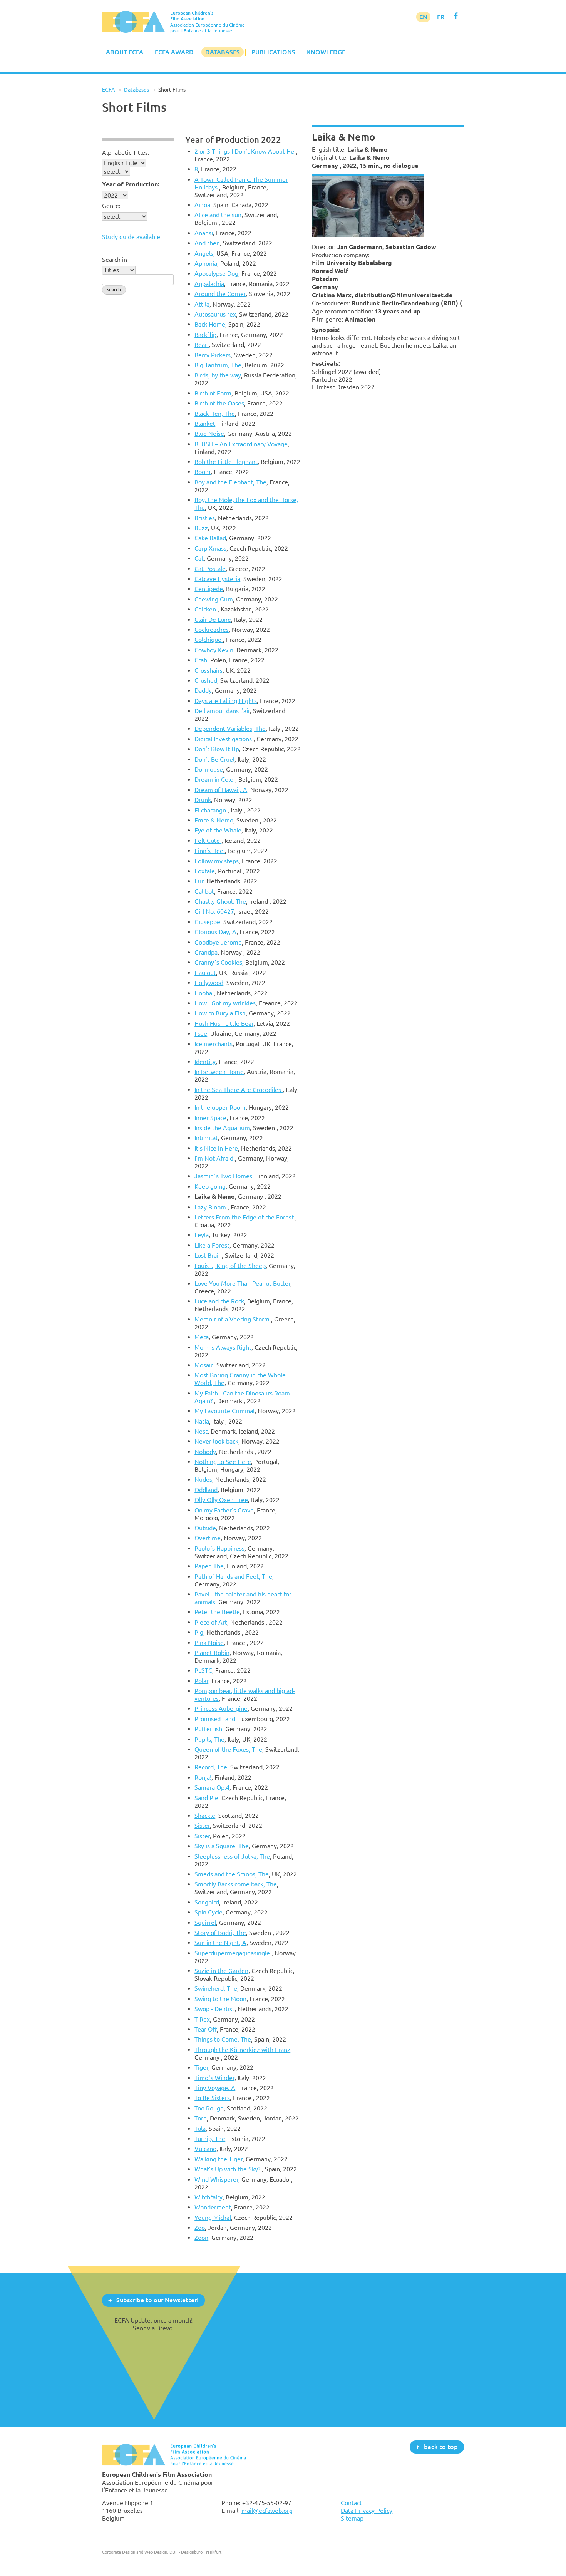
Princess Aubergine (221, 1708)
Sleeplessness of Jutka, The (232, 1856)
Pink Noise (209, 1643)
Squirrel (205, 1923)
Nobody (205, 1452)
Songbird (207, 1902)
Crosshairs (208, 670)
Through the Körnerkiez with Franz (242, 2050)
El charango (211, 810)
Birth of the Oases (219, 403)
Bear (202, 345)
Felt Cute (208, 841)
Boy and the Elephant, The (230, 482)
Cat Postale (210, 569)
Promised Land (215, 1719)
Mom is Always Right (223, 1347)
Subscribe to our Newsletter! (157, 2300)
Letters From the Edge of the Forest (245, 1217)
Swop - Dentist (214, 2009)
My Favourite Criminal (224, 1411)
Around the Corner (220, 294)
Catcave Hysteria (217, 579)
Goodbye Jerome (218, 942)
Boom (203, 472)
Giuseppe (207, 922)
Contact (351, 2503)
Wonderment (213, 2207)
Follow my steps (217, 861)
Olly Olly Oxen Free (221, 1500)
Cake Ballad (210, 538)
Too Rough (209, 2108)
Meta (202, 1337)
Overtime (208, 1538)
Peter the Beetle (217, 1612)
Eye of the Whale (218, 830)
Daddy (203, 690)
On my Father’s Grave (224, 1510)
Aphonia (206, 263)
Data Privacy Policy (367, 2511)
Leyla (202, 1235)
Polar (201, 1681)
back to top (441, 2447)
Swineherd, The (216, 1988)
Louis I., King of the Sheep (230, 1266)
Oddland (206, 1490)
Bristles (205, 518)
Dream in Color (215, 779)
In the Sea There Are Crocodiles (239, 1090)
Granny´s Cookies (218, 962)
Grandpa (206, 952)
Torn (201, 2118)
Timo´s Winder (214, 2078)
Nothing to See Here (223, 1462)
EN (423, 17)
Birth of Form (213, 393)
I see (201, 1033)
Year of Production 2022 (233, 140)
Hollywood (209, 983)
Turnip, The (210, 2139)
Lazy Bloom (211, 1207)
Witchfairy (208, 2197)
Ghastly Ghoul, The (220, 901)
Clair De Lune (213, 620)
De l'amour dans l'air (222, 711)
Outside (205, 1528)
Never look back (216, 1441)
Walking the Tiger (219, 2159)
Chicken (206, 609)
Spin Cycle (208, 1912)
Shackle (205, 1816)
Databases (223, 52)
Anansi (204, 233)
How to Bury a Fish (220, 1013)
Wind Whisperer (216, 2179)
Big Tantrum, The (218, 365)
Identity (205, 1062)
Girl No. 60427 (214, 911)
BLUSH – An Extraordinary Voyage (241, 444)
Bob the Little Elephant (226, 462)
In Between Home (219, 1072)
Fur (199, 881)
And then (207, 243)
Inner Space (210, 1118)
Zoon (201, 2238)
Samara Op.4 (212, 1787)
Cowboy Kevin (214, 650)
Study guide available (131, 237)
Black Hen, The (215, 414)
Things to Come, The (223, 2039)
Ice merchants (214, 1044)
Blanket (205, 424)
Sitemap (352, 2518)
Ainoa (202, 205)
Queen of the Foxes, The (228, 1749)
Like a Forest (212, 1245)
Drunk (203, 800)
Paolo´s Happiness (219, 1548)
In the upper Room (220, 1107)
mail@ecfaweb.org (267, 2511)
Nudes (203, 1479)
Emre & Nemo (214, 820)
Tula (200, 2129)
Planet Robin (212, 1653)
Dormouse (209, 769)
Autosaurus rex (215, 314)
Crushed (206, 680)
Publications (273, 52)
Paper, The (209, 1566)
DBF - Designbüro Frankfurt (195, 2552)
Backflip (205, 335)
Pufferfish (208, 1729)
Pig (199, 1632)
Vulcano (205, 2149)
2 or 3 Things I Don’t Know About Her (245, 151)
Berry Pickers (213, 355)
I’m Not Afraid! (215, 1158)
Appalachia (209, 284)
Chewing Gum (214, 599)
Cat (199, 558)
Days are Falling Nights (226, 701)
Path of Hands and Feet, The (233, 1576)
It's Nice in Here (216, 1148)
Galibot (204, 891)
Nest (201, 1431)
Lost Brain (208, 1255)
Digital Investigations (224, 739)
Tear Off (206, 2029)
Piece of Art (211, 1622)
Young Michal (213, 2218)
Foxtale (205, 871)
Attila (202, 304)
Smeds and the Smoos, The (232, 1874)
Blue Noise (209, 434)
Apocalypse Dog (216, 273)
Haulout (205, 973)
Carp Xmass (210, 548)
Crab (201, 660)
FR (441, 17)
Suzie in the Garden (221, 1971)
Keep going (210, 1186)
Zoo (200, 2228)
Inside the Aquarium (222, 1128)
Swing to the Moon (220, 1999)
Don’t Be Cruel (214, 759)
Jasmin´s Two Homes (223, 1176)
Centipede (209, 589)
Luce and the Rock (219, 1301)
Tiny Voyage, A (215, 2088)
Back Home (210, 324)
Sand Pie (206, 1798)
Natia (202, 1421)
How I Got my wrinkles (225, 1003)
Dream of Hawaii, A (221, 790)
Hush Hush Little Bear (224, 1023)
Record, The (211, 1767)
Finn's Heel (210, 851)
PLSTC (203, 1670)
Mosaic (204, 1365)
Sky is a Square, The (222, 1846)
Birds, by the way (218, 375)
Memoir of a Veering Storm (233, 1319)
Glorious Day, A (215, 932)
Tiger (201, 2067)
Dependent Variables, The (230, 729)
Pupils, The (209, 1739)
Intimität (206, 1138)
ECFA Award (174, 52)
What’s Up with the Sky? (228, 2169)
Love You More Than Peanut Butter (242, 1283)
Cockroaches (212, 630)
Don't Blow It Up (217, 749)
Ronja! (203, 1777)
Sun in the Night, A (220, 1943)
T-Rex (202, 2019)
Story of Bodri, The (220, 1933)
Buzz (201, 528)
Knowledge (326, 52)
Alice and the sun (218, 215)
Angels (204, 253)
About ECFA (125, 52)
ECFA (108, 90)
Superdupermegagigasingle (233, 1953)
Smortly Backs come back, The (236, 1884)
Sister (202, 1826)
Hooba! (204, 993)
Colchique (209, 640)
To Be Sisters (212, 2098)
